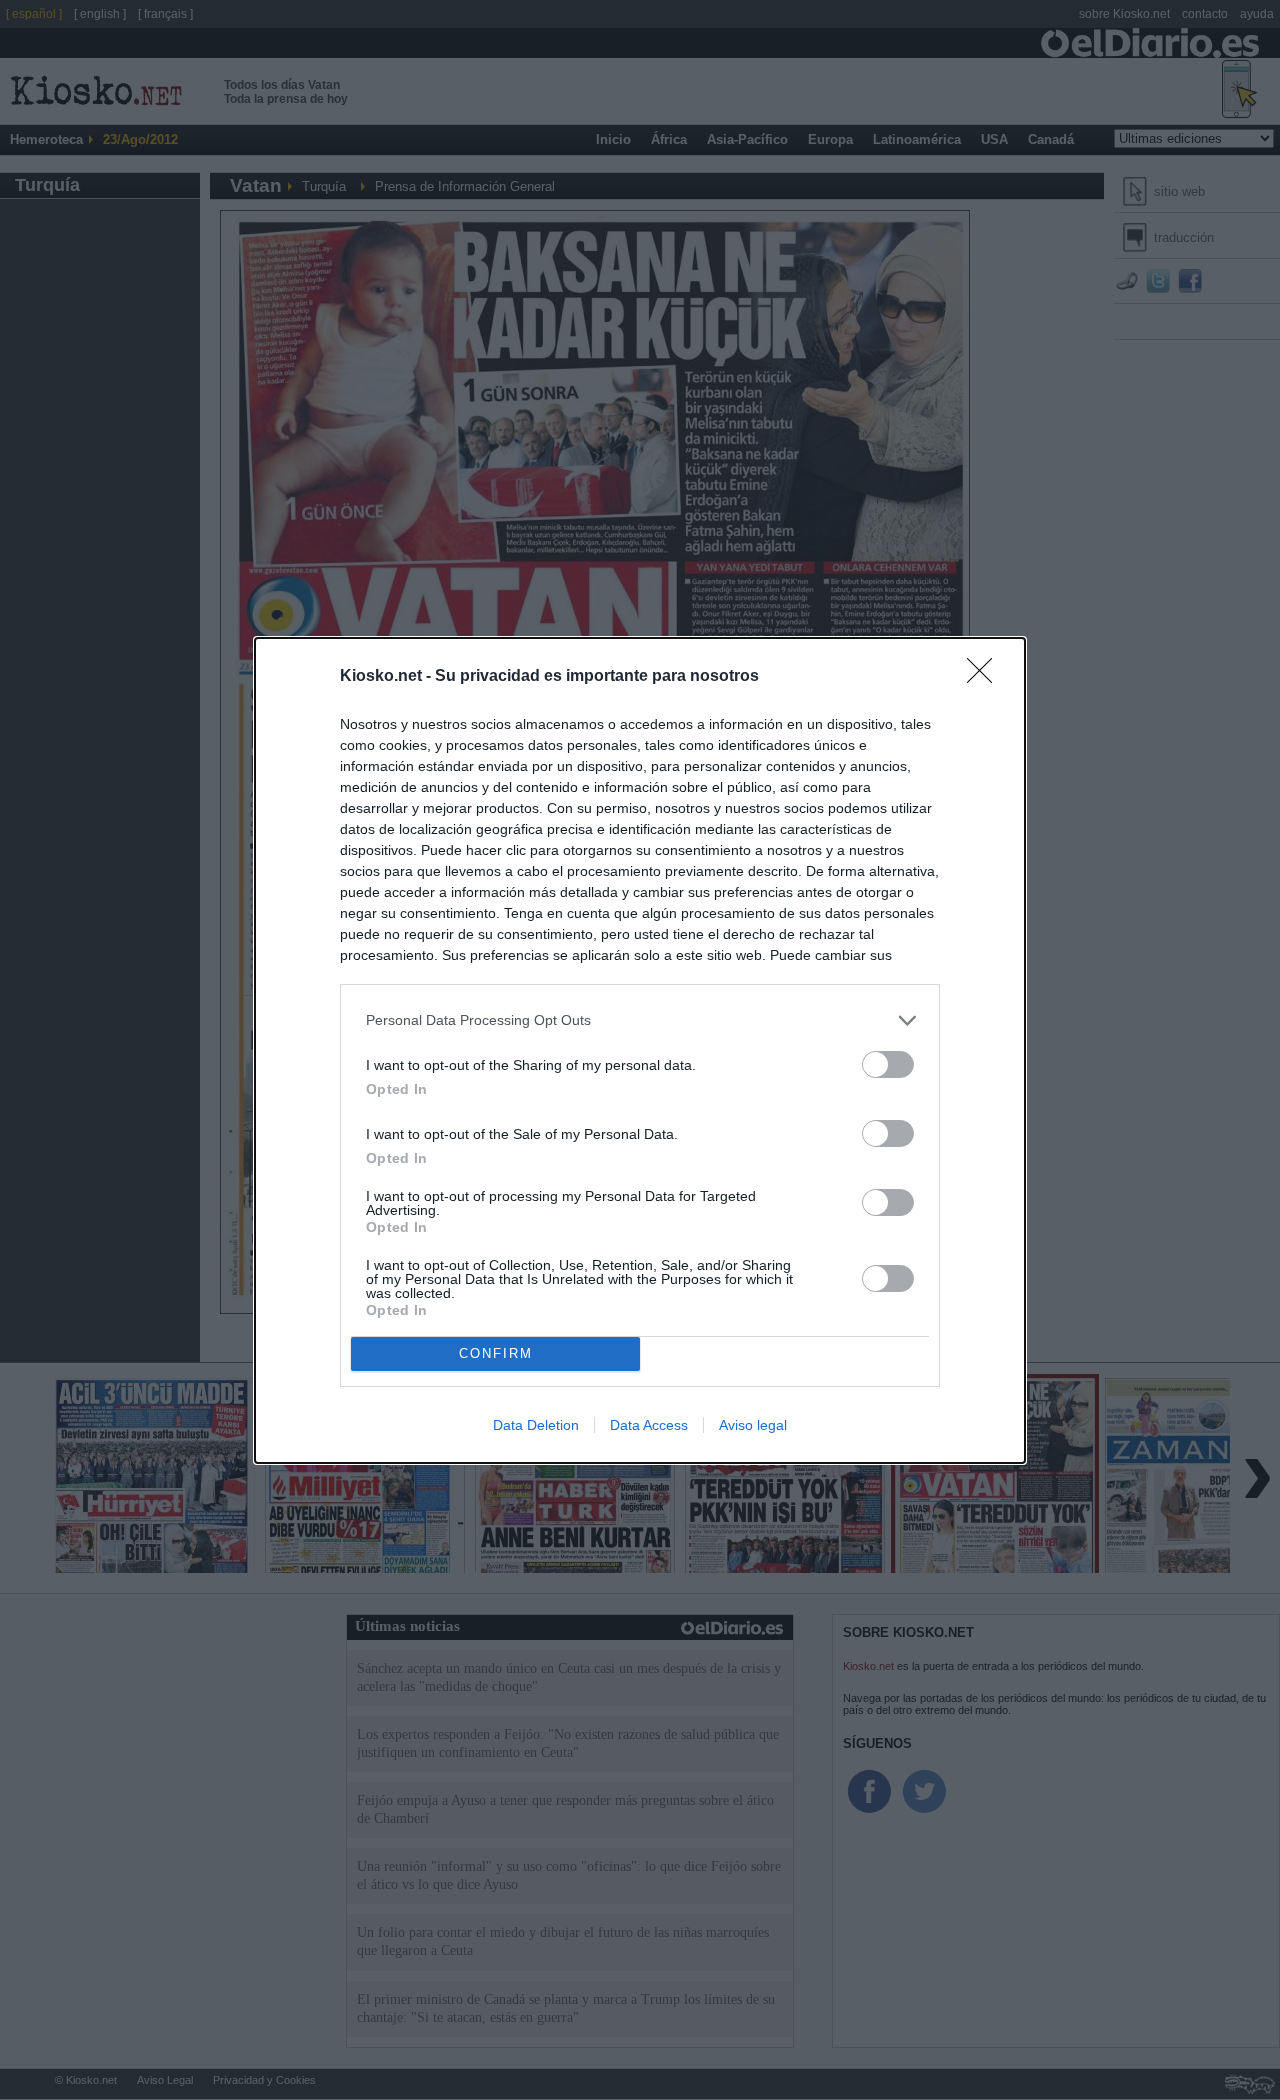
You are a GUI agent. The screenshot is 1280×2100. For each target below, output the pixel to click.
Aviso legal (753, 1425)
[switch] (888, 1064)
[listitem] (640, 1020)
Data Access (649, 1425)
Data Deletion (536, 1425)
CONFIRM (496, 1353)
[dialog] (640, 1050)
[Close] (986, 677)
